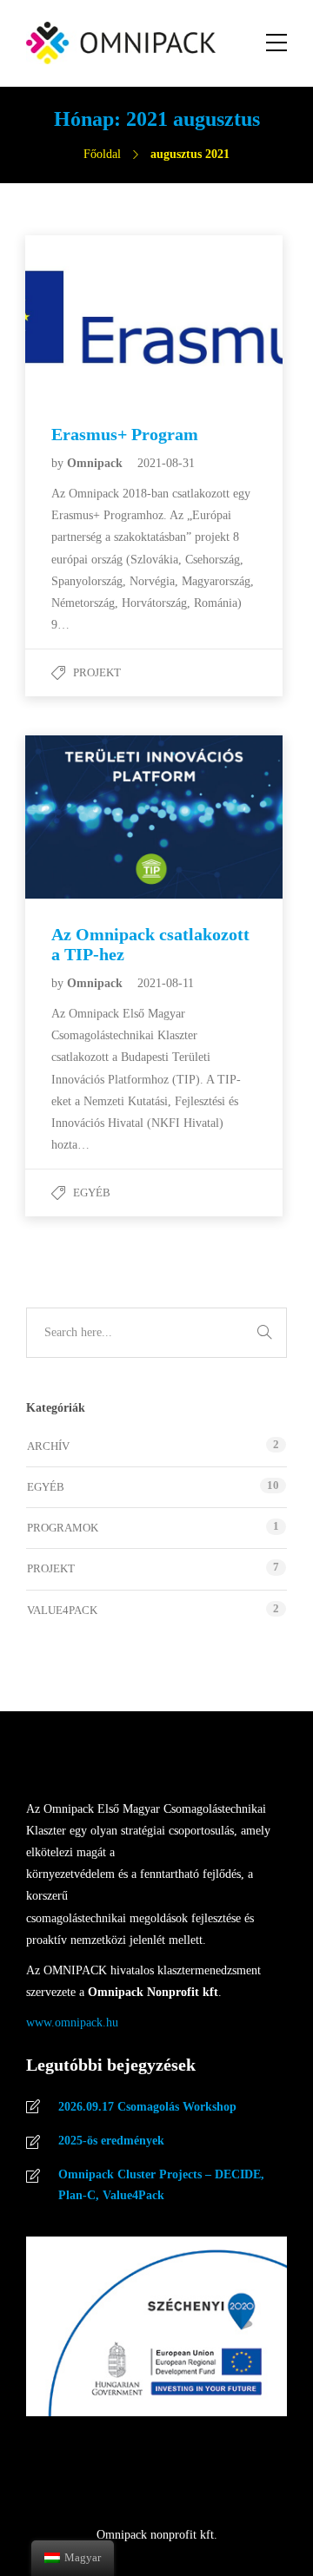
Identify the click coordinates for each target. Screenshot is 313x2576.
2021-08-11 (166, 983)
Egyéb (92, 1192)
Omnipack (97, 463)
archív (48, 1446)
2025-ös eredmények (111, 2141)
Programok (63, 1528)
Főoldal (102, 154)
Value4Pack (62, 1610)
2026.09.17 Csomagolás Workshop (147, 2107)
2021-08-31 (166, 463)
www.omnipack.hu (72, 2023)
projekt (97, 672)
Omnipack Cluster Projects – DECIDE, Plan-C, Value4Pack (161, 2185)
